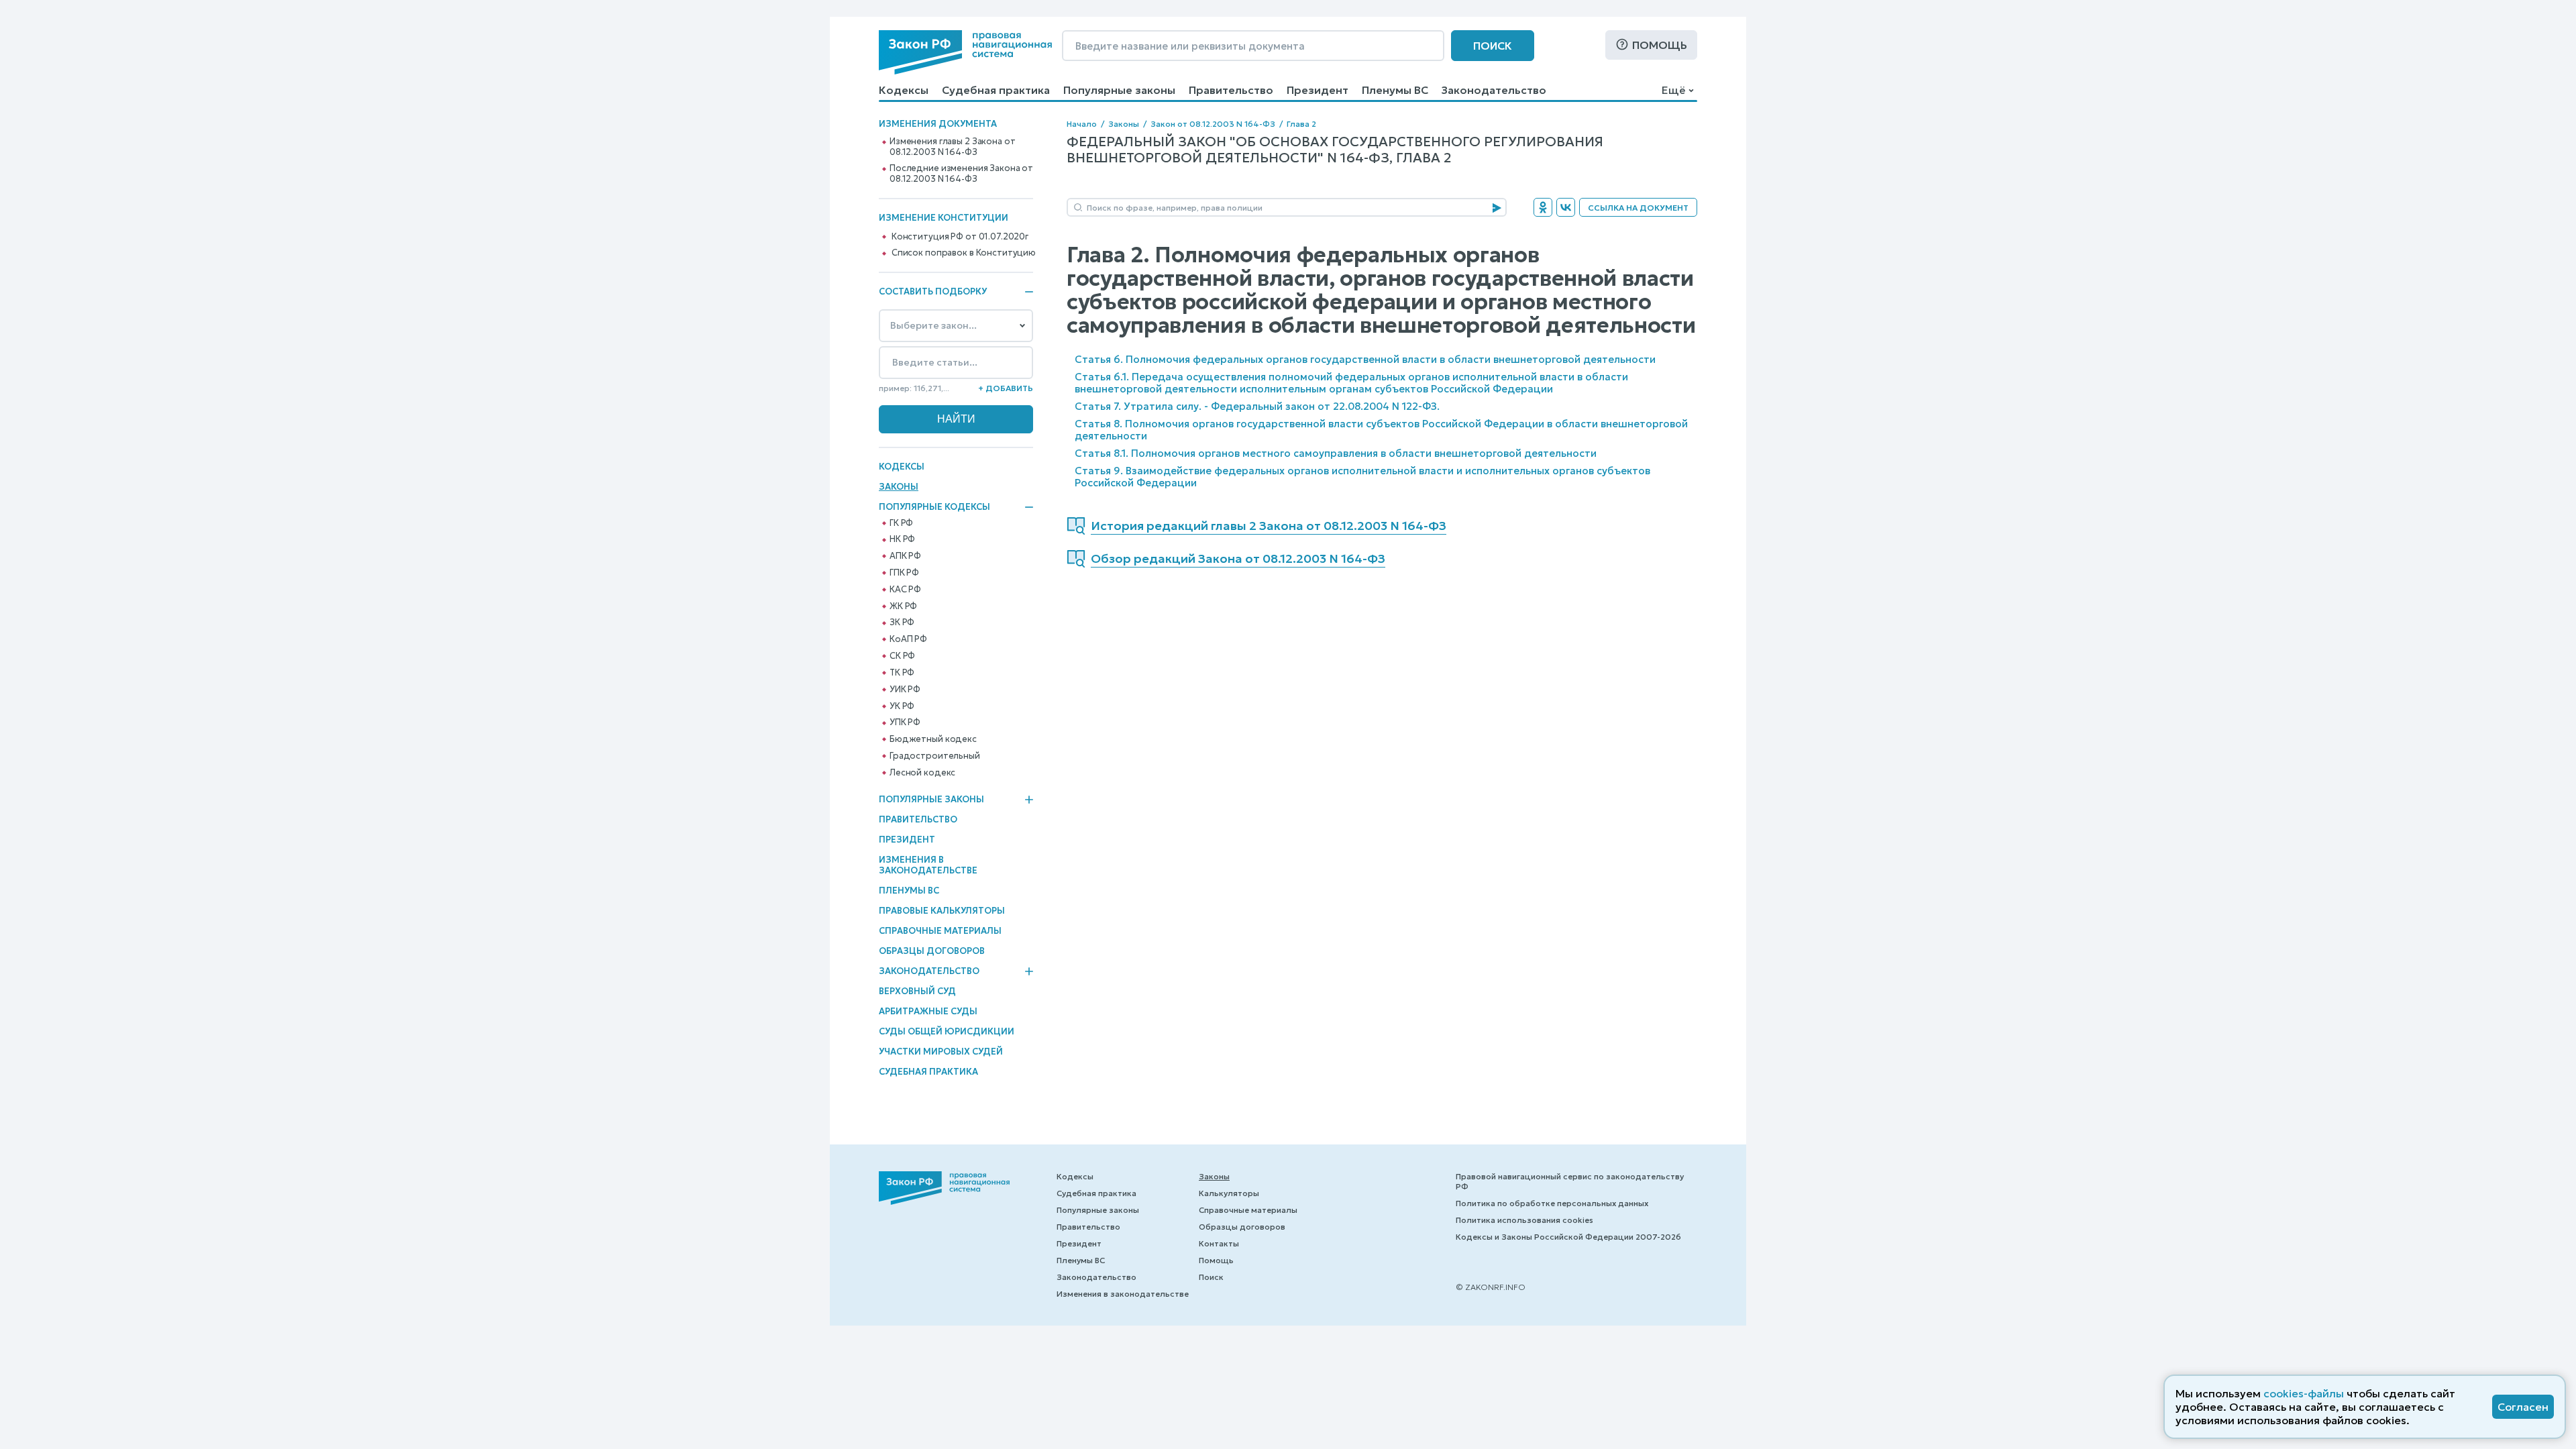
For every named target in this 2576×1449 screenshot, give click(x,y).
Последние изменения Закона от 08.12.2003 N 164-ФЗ (961, 174)
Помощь (1660, 45)
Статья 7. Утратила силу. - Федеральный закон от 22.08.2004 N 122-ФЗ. (1257, 406)
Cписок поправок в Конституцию (964, 253)
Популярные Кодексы (934, 507)
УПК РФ (905, 722)
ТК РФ (902, 673)
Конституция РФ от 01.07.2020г (960, 237)
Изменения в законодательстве (928, 865)
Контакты (1219, 1243)
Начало (1082, 124)
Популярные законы (1119, 90)
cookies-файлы (2304, 1393)
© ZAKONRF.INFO (1491, 1287)
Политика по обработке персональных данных (1552, 1203)
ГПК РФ (904, 573)
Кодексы (904, 90)
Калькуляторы (1229, 1193)
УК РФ (902, 706)
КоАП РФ (908, 639)
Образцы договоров (932, 951)
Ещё (1673, 90)
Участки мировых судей (941, 1052)
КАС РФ (905, 590)
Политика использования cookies (1524, 1220)
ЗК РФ (902, 623)
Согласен (2523, 1407)
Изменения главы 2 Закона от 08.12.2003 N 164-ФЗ (953, 147)
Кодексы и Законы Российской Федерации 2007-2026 (1568, 1237)
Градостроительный (935, 756)
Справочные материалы (940, 931)
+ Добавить (1006, 388)
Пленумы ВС (1395, 90)
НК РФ (902, 539)
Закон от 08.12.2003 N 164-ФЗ (1213, 124)
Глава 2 (1301, 124)
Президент (1318, 90)
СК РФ (902, 656)
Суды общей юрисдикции (947, 1031)
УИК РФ (905, 690)
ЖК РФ (903, 606)
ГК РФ (901, 523)
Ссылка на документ (1638, 208)
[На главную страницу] (965, 52)
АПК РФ (905, 556)
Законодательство (1494, 90)
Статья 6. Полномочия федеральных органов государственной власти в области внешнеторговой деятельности (1365, 359)
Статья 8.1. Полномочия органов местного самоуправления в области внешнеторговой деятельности (1336, 453)
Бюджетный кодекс (933, 739)
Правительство (1231, 90)
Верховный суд (917, 991)
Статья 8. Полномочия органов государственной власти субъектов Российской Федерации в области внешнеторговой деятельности (1381, 430)
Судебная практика (996, 90)
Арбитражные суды (928, 1011)
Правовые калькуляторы (942, 911)
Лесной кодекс (922, 773)
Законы (899, 487)
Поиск (1493, 46)
